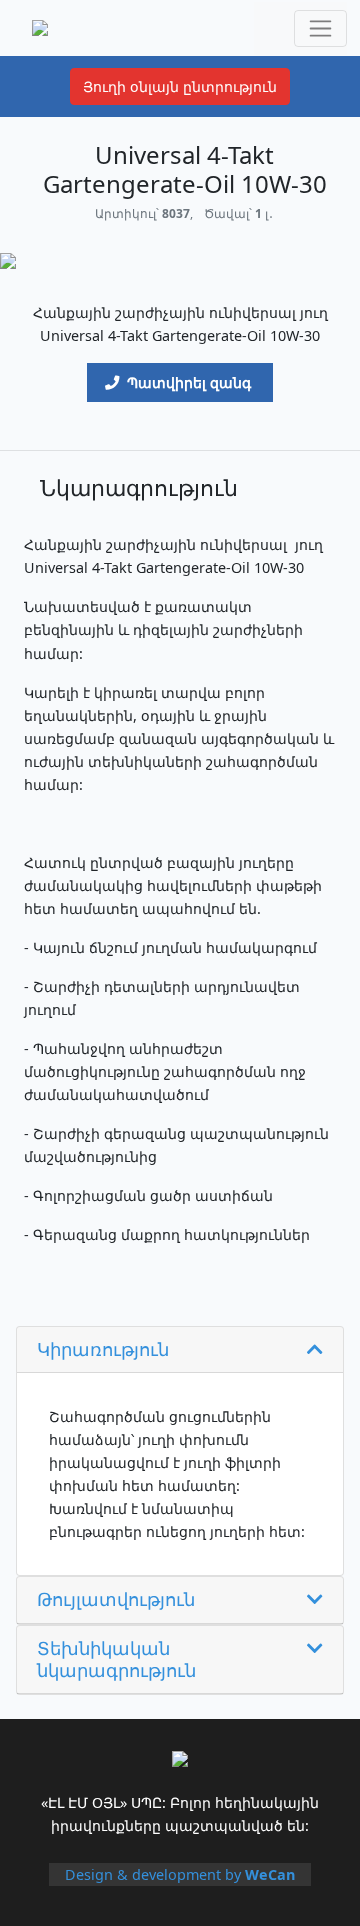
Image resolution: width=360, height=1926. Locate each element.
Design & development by (180, 1874)
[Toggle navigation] (320, 28)
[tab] (180, 1350)
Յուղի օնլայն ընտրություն (180, 86)
